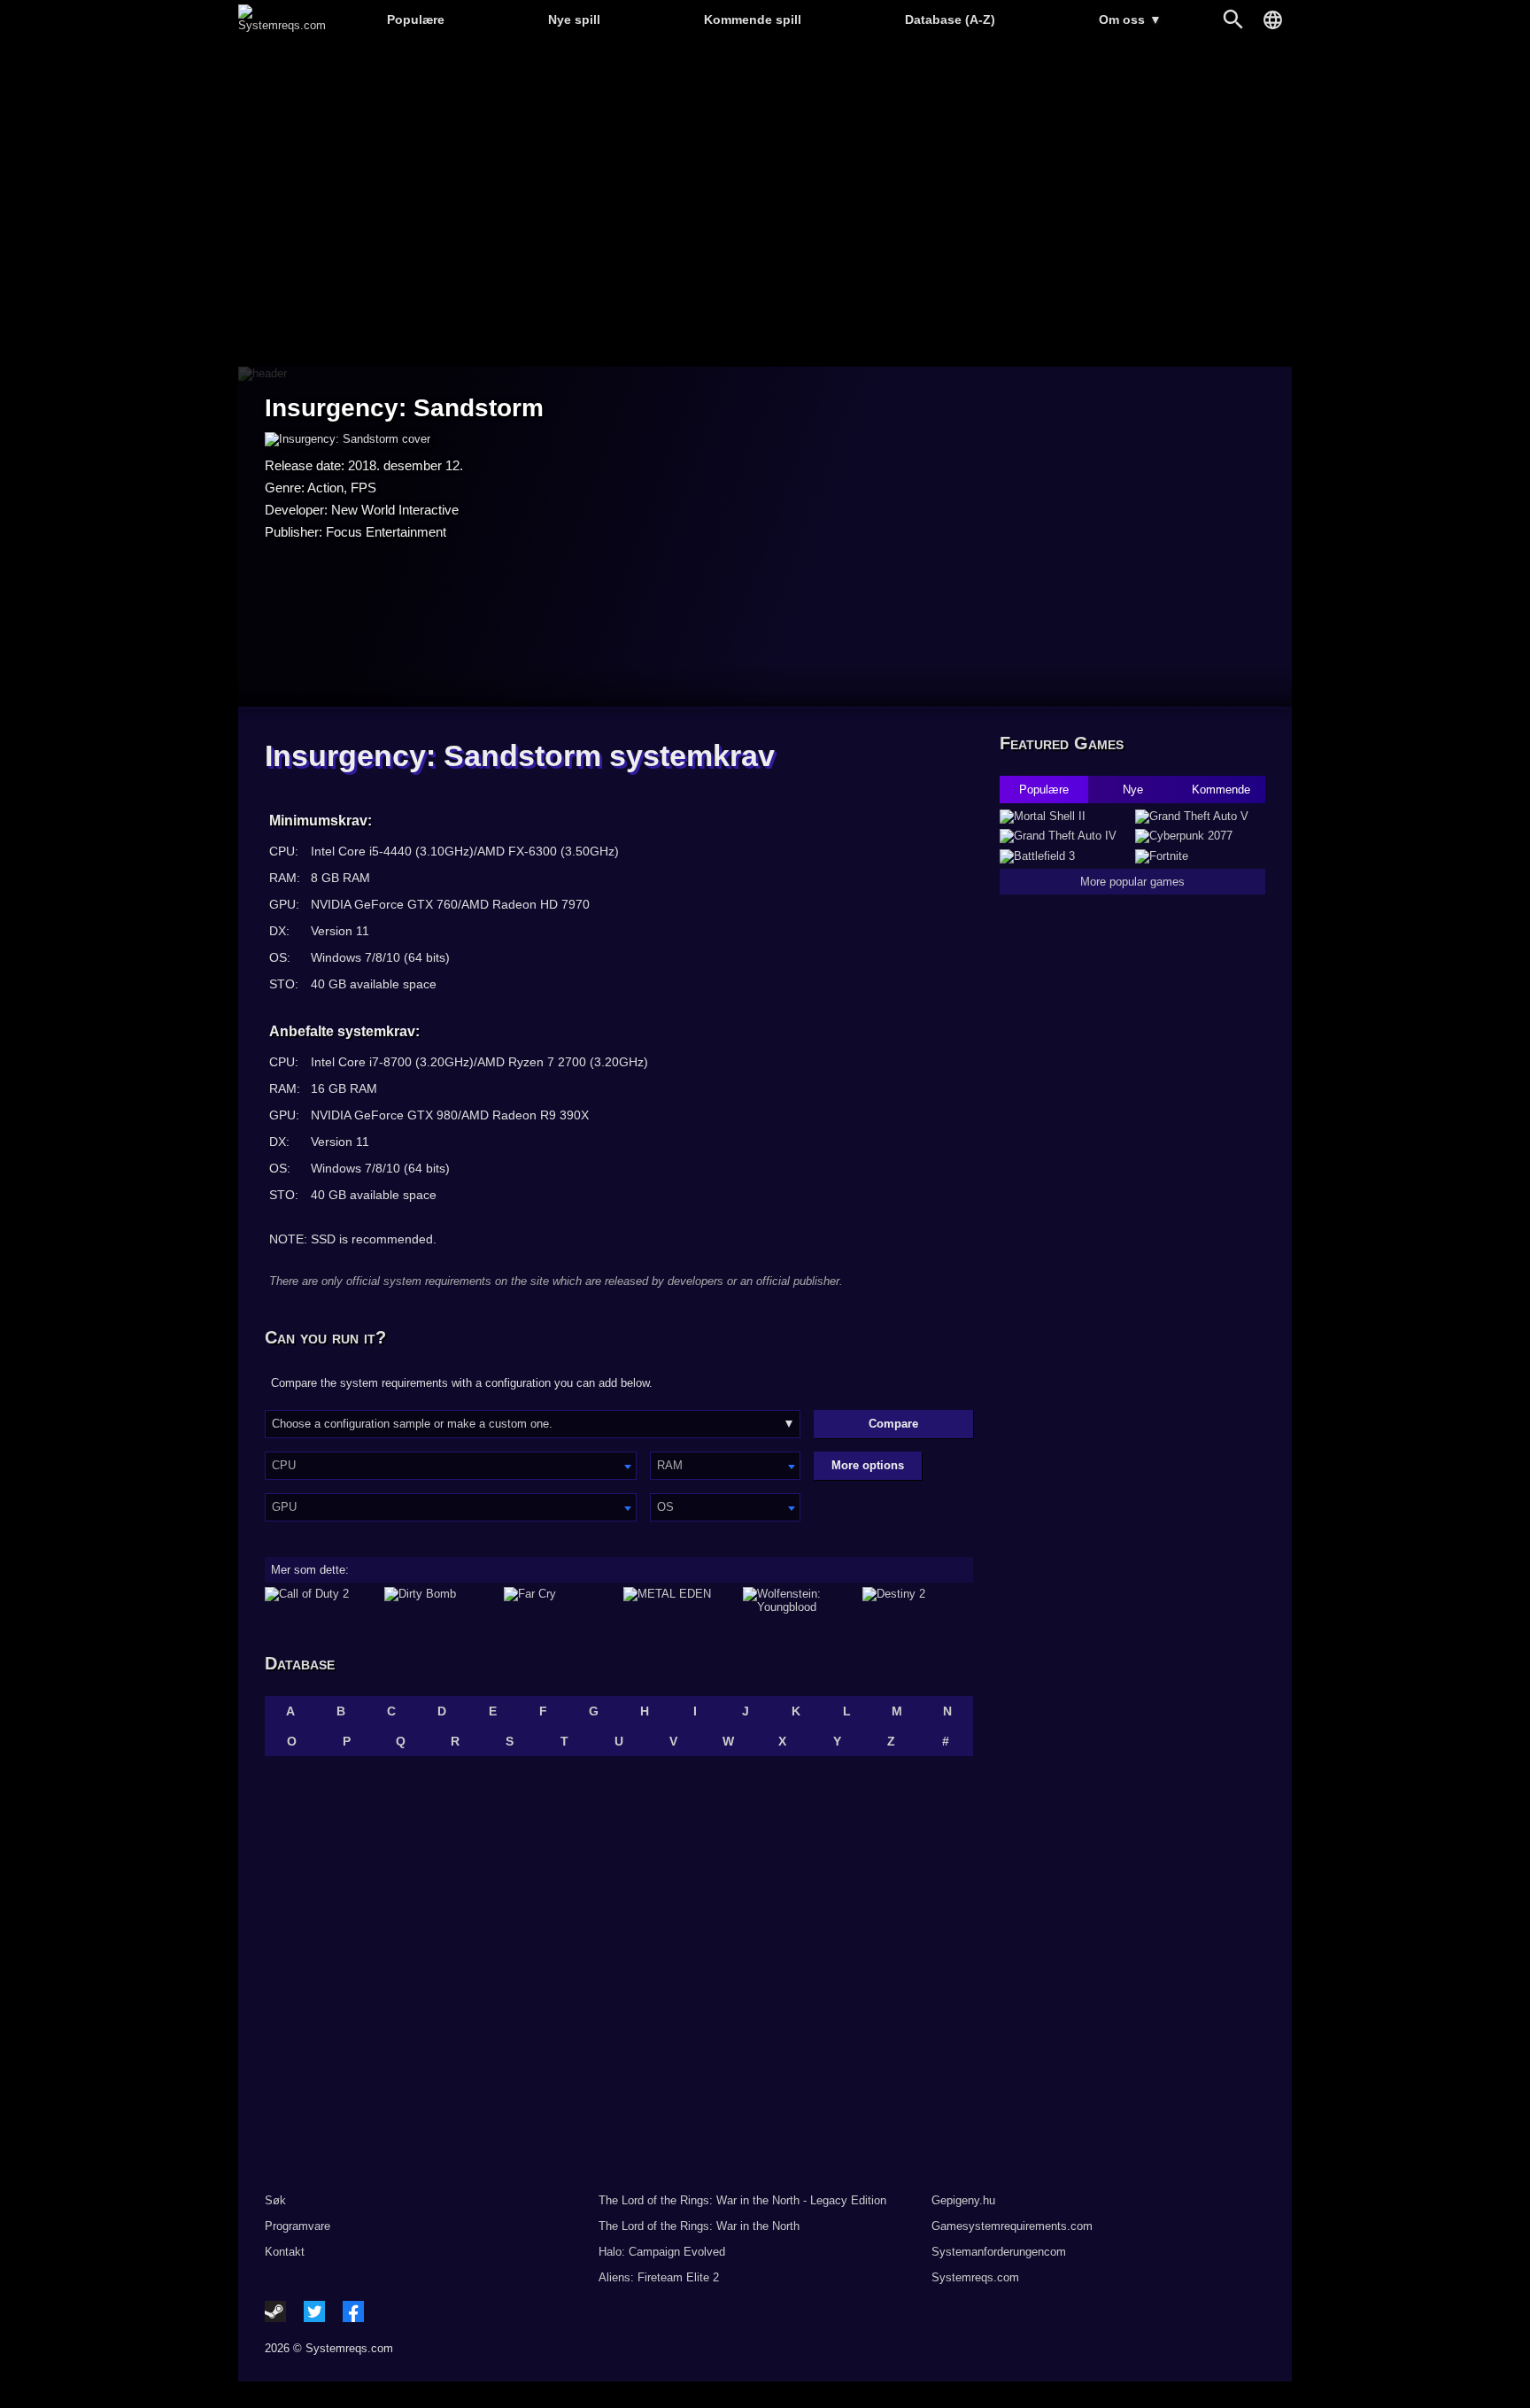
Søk (275, 2200)
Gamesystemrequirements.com (1012, 2226)
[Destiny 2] (918, 1600)
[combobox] (451, 1466)
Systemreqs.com (975, 2277)
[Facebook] (353, 2311)
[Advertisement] (765, 204)
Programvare (297, 2226)
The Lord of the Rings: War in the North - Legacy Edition (742, 2200)
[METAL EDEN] (679, 1600)
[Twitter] (314, 2311)
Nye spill (574, 19)
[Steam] (275, 2311)
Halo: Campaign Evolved (662, 2252)
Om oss (1130, 19)
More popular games (1132, 882)
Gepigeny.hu (963, 2200)
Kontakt (285, 2252)
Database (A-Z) (950, 19)
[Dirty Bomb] (440, 1600)
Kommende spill (753, 19)
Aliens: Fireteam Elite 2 (659, 2277)
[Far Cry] (559, 1600)
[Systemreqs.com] (282, 25)
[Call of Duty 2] (320, 1600)
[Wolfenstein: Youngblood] (798, 1600)
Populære (416, 19)
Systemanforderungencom (999, 2252)
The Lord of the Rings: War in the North (699, 2226)
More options (868, 1465)
